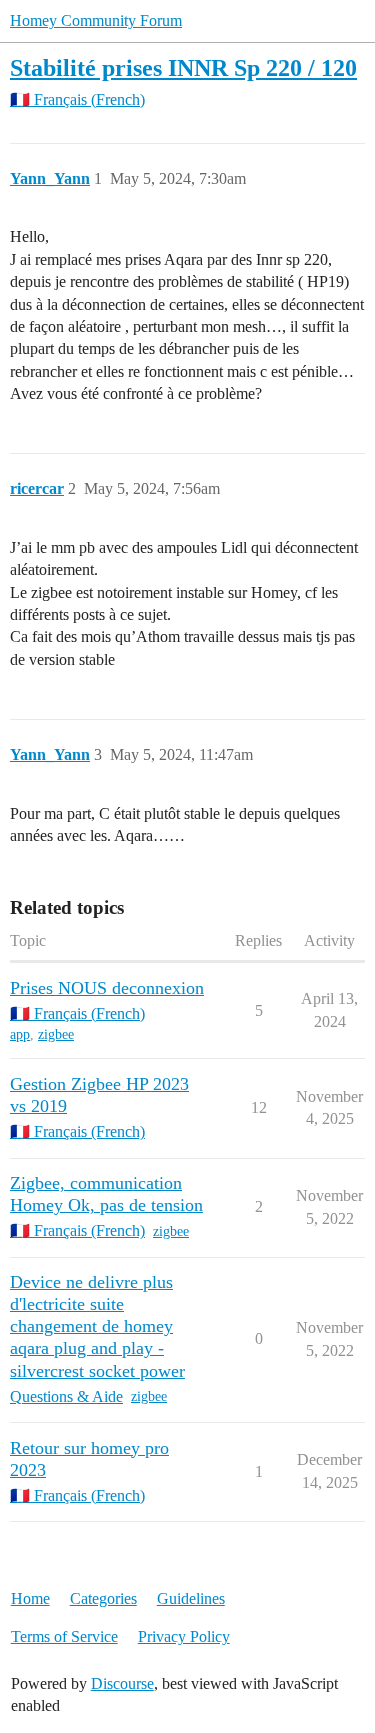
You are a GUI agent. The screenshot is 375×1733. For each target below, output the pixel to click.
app (20, 1034)
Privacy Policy (184, 1636)
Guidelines (191, 1598)
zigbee (56, 1034)
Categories (103, 1598)
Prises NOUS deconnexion (107, 988)
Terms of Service (64, 1636)
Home (30, 1598)
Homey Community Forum (96, 20)
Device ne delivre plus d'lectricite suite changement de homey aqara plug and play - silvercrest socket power (97, 1326)
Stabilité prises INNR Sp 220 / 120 (183, 67)
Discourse (122, 1683)
